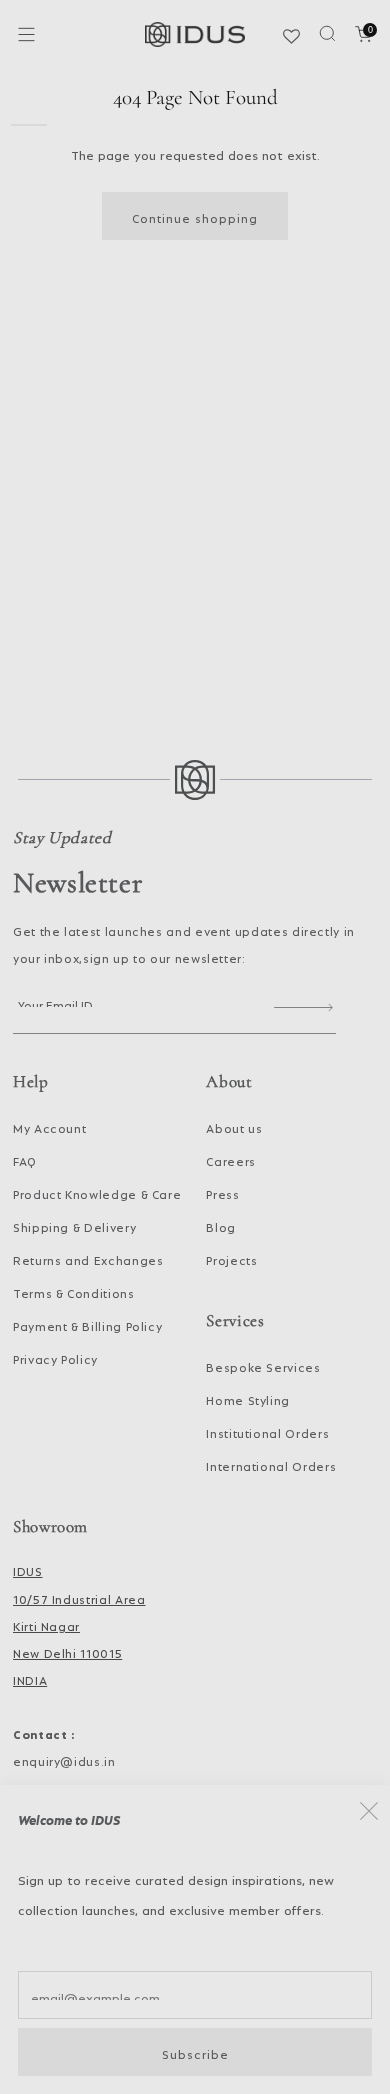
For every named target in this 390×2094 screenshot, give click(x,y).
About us (234, 1126)
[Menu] (26, 34)
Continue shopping (195, 216)
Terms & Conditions (74, 1291)
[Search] (327, 33)
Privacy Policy (55, 1357)
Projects (231, 1258)
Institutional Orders (267, 1431)
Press (222, 1192)
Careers (230, 1159)
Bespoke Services (263, 1365)
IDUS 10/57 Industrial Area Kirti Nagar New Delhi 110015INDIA (79, 1623)
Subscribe (195, 2052)
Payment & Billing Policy (87, 1324)
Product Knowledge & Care (97, 1192)
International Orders (271, 1464)
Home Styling (248, 1398)
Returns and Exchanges (88, 1258)
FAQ (25, 1159)
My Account (49, 1126)
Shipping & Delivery (74, 1225)
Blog (221, 1225)
